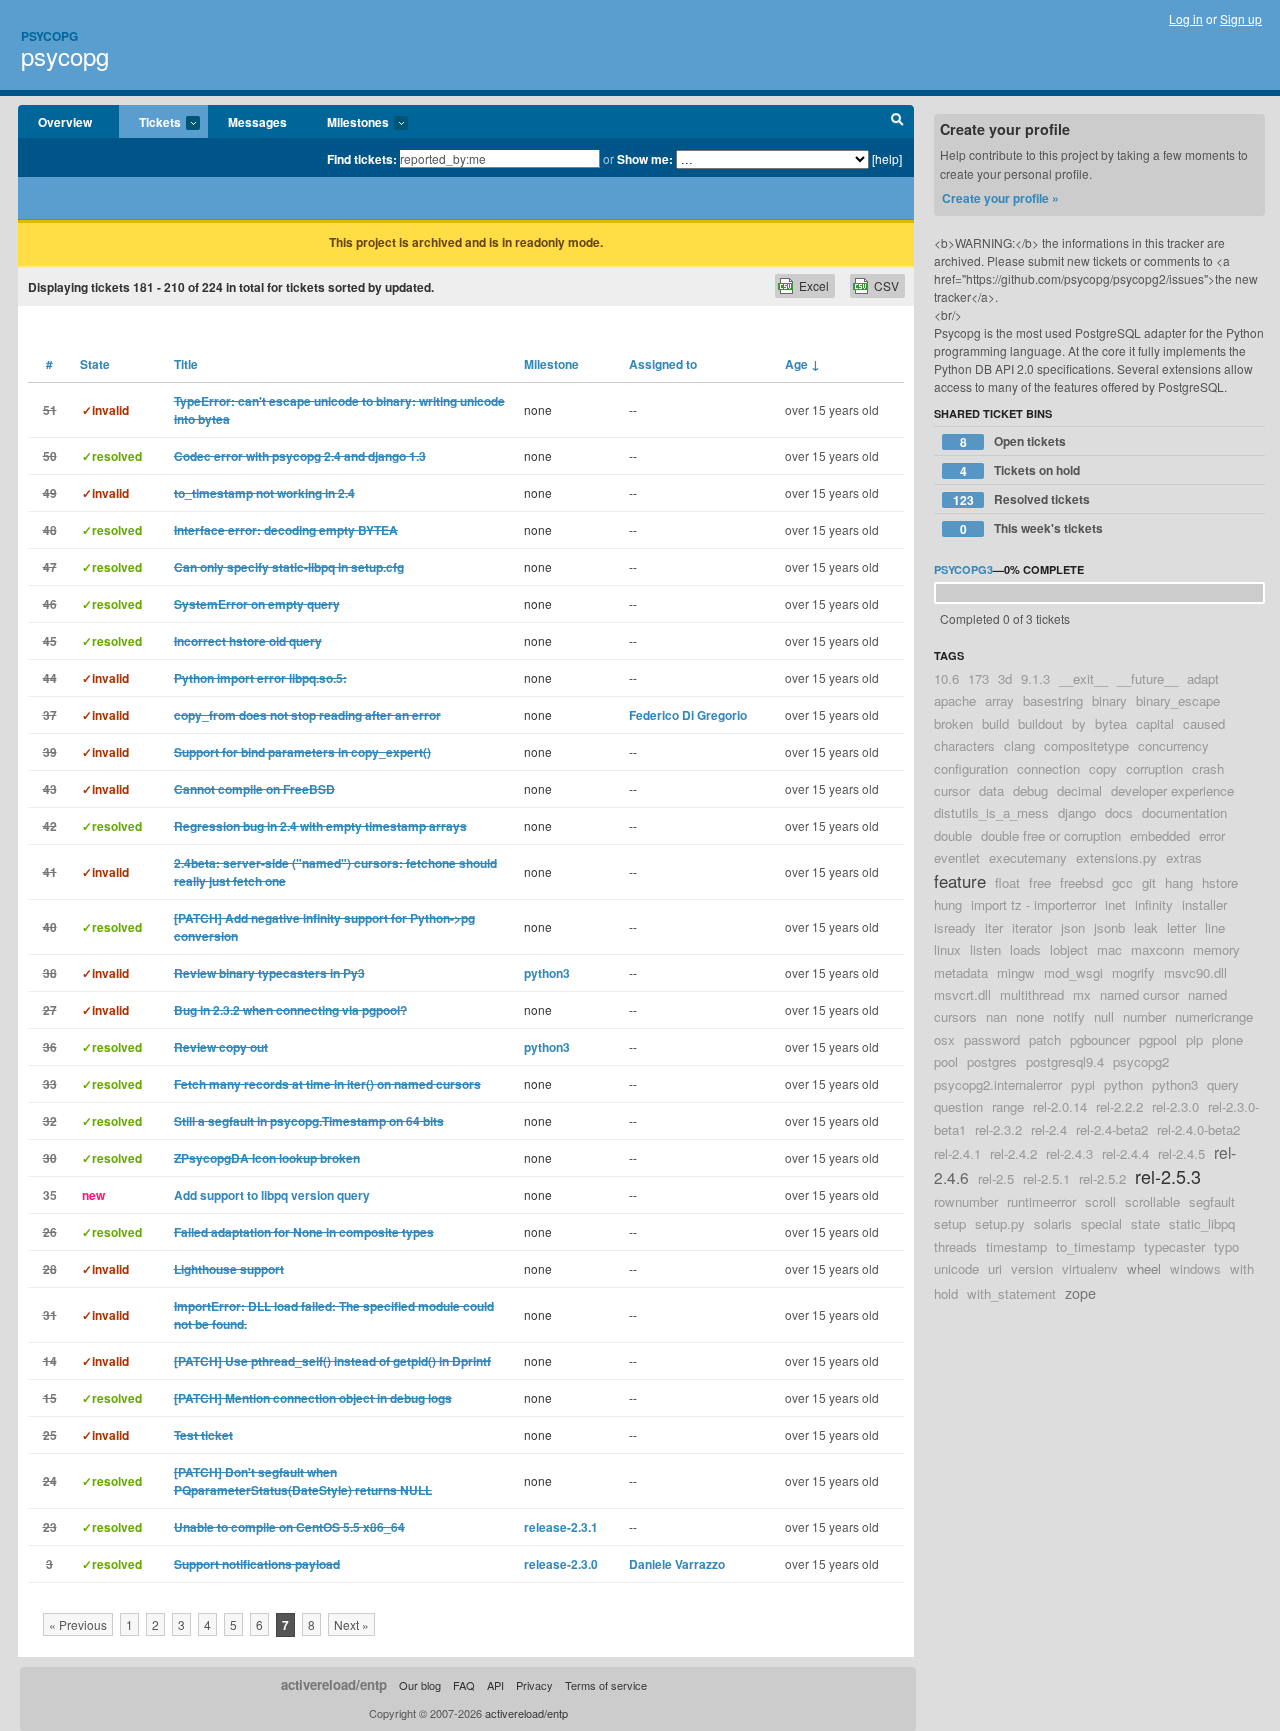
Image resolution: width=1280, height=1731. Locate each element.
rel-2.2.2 (1119, 1106)
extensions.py (1116, 857)
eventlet (957, 857)
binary (1109, 700)
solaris (1053, 1223)
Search (897, 122)
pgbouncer (1100, 1039)
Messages (257, 122)
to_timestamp (1095, 1246)
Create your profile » (1000, 198)
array (999, 700)
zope (1080, 1292)
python (1123, 1084)
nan (996, 1016)
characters (964, 745)
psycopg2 (1141, 1061)
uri (995, 1268)
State (95, 364)
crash (1208, 768)
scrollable (1152, 1201)
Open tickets (1013, 441)
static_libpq (1202, 1223)
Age (802, 364)
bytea (1111, 723)
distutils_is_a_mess (991, 812)
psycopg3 (963, 569)
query (1223, 1084)
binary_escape (1178, 700)
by (1079, 723)
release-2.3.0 (561, 1564)
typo (1226, 1246)
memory (1216, 949)
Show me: (645, 159)
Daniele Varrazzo (677, 1564)
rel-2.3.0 (1175, 1106)
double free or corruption (1051, 835)
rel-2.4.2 (1013, 1153)
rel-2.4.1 (957, 1153)
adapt (1203, 678)
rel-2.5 (996, 1178)
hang (1179, 882)
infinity (1154, 904)
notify (1069, 1016)
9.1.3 (1035, 678)
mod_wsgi (1073, 972)
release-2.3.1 (561, 1527)
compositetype (1086, 745)
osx (944, 1039)
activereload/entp (334, 1684)
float (1007, 882)
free (1040, 882)
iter (994, 927)
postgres (992, 1061)
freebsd (1081, 882)
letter (1181, 927)
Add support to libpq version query (272, 1195)
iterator (1032, 927)
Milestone (551, 364)
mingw (1016, 972)
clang (1019, 745)
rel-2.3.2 (998, 1129)
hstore (1220, 882)
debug (1030, 790)
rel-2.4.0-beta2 (1198, 1129)
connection (1048, 768)
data (991, 790)
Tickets (150, 123)
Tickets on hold (1020, 470)
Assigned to (663, 364)
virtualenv (1090, 1268)
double (953, 835)
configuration (971, 768)
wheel (1144, 1268)
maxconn (1157, 949)
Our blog (420, 1685)
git (1149, 882)
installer (1204, 904)
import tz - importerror (1033, 904)
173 (978, 678)
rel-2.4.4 (1125, 1153)
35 (50, 1195)
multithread (1032, 994)
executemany (1028, 857)
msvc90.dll (1195, 972)
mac (1109, 949)
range (1008, 1106)
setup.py (1000, 1223)
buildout (1040, 723)
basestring (1053, 700)
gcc (1122, 882)
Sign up (1241, 18)
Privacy (534, 1685)
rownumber (966, 1201)
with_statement (1011, 1293)
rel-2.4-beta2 (1112, 1129)
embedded (1160, 835)
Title (186, 364)
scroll (1100, 1201)
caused (1204, 723)
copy (1103, 768)
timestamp (1016, 1246)
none (1030, 1016)
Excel (814, 285)
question (958, 1106)
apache (955, 700)
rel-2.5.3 (1168, 1176)
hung (948, 904)
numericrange (1214, 1016)
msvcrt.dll (962, 994)
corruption (1154, 768)
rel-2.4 (1049, 1129)
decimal (1079, 790)
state (1145, 1223)
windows (1195, 1268)
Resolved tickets (1022, 499)
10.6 (946, 678)
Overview (65, 122)
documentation (1184, 812)
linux (947, 949)
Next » (351, 1624)
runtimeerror (1041, 1201)
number (1144, 1016)
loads (1025, 949)
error (1212, 835)
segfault (1212, 1201)
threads (955, 1246)
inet (1115, 904)
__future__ (1147, 678)
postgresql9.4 (1065, 1061)
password (992, 1039)
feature (960, 881)
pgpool (1158, 1039)
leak (1146, 927)
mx (1082, 994)
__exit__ (1083, 678)
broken (953, 723)
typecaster (1174, 1246)
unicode (956, 1268)
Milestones (348, 123)
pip (1194, 1039)
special (1101, 1223)
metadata (961, 972)
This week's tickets (1032, 528)
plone (1227, 1039)
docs (1119, 812)
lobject (1069, 949)
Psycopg (49, 36)
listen (985, 949)
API (495, 1685)
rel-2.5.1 (1046, 1178)
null (1104, 1016)
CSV (886, 285)
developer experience (1172, 790)
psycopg (65, 55)
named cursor (1139, 994)
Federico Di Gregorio (688, 715)
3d (1005, 678)
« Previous (78, 1624)
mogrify (1133, 972)
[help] (887, 158)
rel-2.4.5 (1181, 1153)
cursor (952, 790)
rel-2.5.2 (1102, 1178)
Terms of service (606, 1685)
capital (1155, 723)
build (995, 723)
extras (1184, 857)
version (1032, 1268)
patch (1045, 1039)
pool (946, 1061)
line (1215, 927)
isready (955, 927)
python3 (547, 973)
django (1077, 812)
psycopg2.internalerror (998, 1084)
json (1073, 927)
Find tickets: (362, 159)
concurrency (1173, 745)
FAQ (464, 1685)
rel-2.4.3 (1069, 1153)
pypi (1083, 1084)
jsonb (1109, 927)
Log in (1186, 18)
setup (950, 1223)
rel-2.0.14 (1060, 1106)
